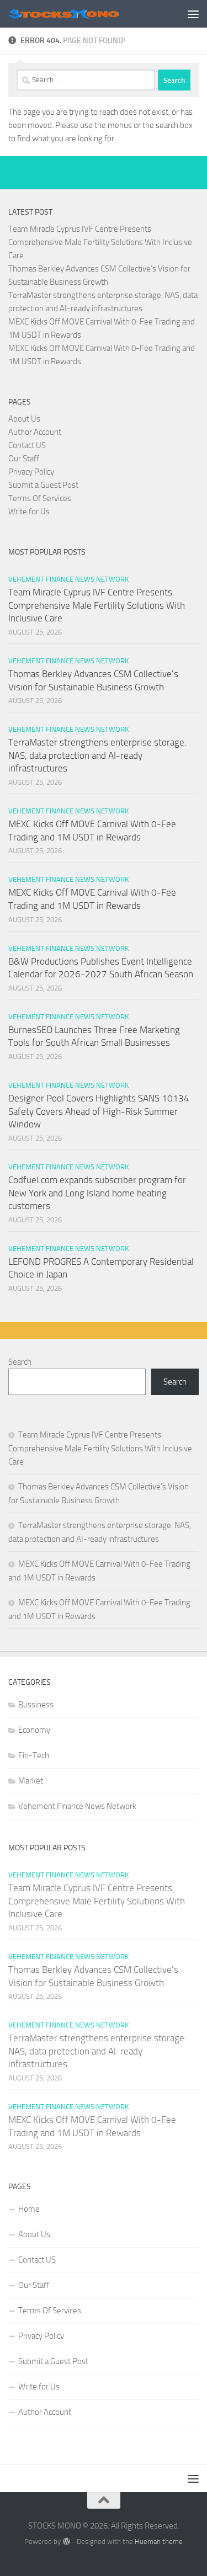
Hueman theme (159, 2542)
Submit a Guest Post (43, 485)
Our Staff (24, 459)
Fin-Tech (34, 1755)
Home (29, 2209)
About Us (24, 419)
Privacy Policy (31, 472)
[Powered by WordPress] (66, 2542)
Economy (34, 1730)
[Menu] (193, 14)
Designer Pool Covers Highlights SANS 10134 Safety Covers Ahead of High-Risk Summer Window (99, 1111)
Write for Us (29, 512)
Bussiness (36, 1705)
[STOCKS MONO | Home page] (82, 14)
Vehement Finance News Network (68, 579)
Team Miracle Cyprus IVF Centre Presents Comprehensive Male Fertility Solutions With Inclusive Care (100, 242)
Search (20, 1362)
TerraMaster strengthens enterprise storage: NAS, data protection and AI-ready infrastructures (97, 755)
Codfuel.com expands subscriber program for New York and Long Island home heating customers (97, 1193)
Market (31, 1781)
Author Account (35, 432)
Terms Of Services (40, 498)
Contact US (27, 445)
